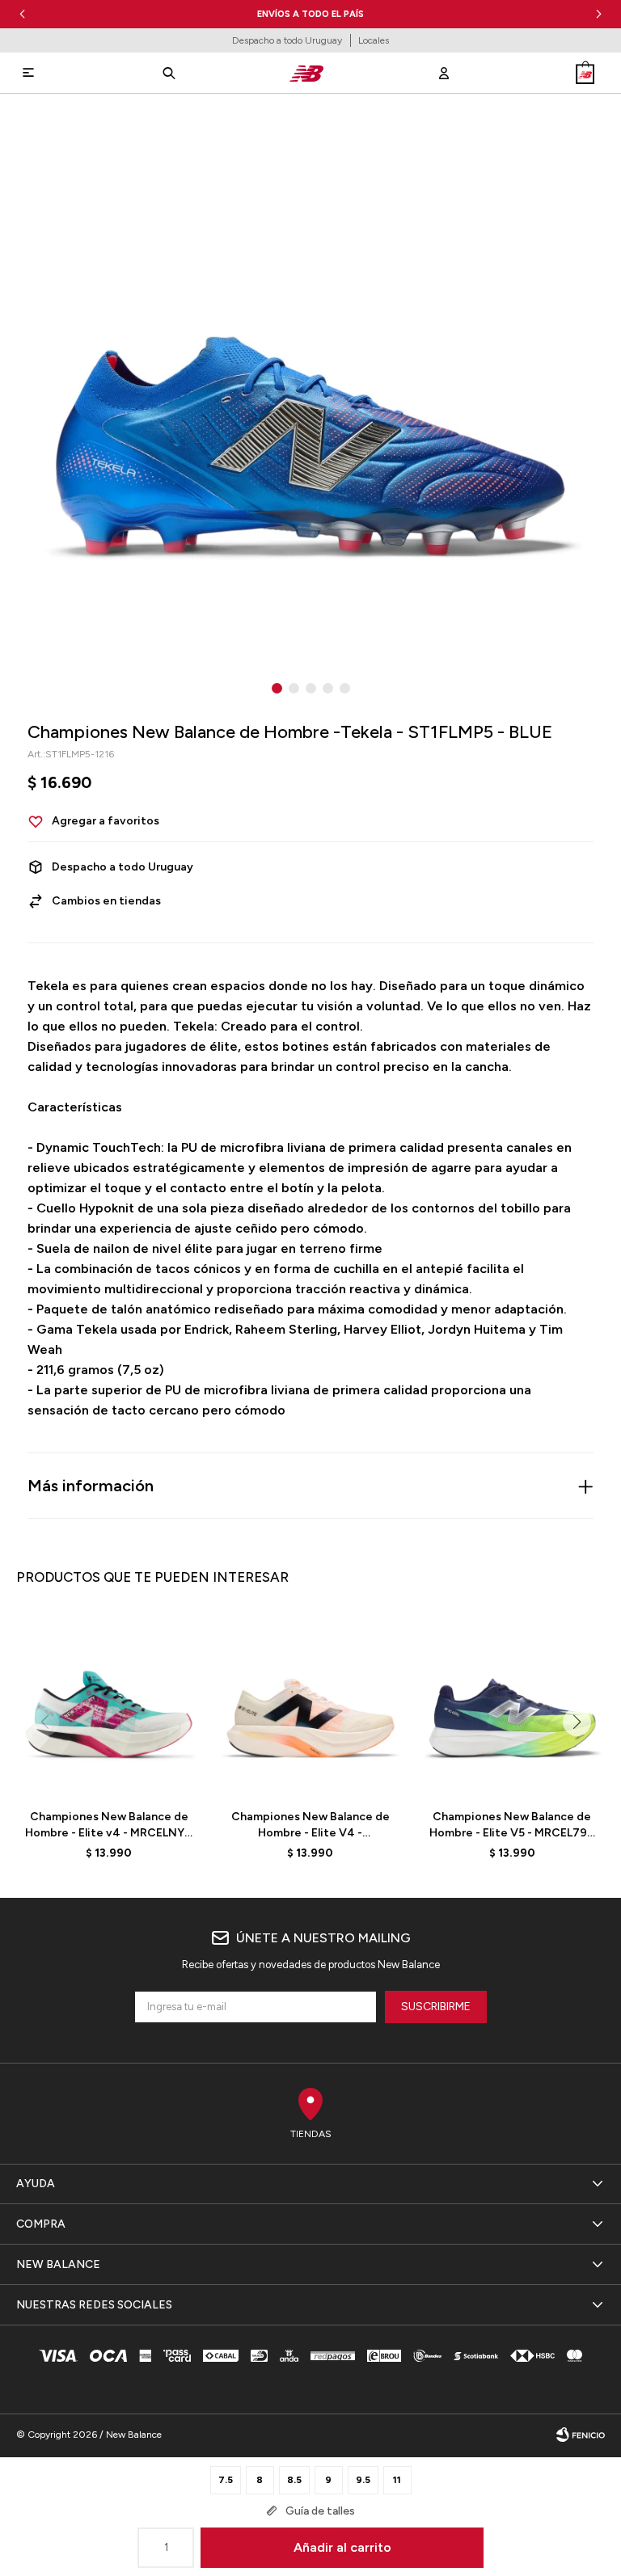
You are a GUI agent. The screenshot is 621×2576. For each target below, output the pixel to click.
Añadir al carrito (342, 2547)
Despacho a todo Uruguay (287, 40)
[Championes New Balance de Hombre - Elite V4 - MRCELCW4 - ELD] (310, 1704)
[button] (599, 14)
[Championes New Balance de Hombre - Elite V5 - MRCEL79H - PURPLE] (512, 1704)
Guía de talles (320, 2511)
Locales (374, 40)
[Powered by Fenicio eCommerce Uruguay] (581, 2435)
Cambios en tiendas (106, 901)
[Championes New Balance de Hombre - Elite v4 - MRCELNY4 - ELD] (109, 1704)
